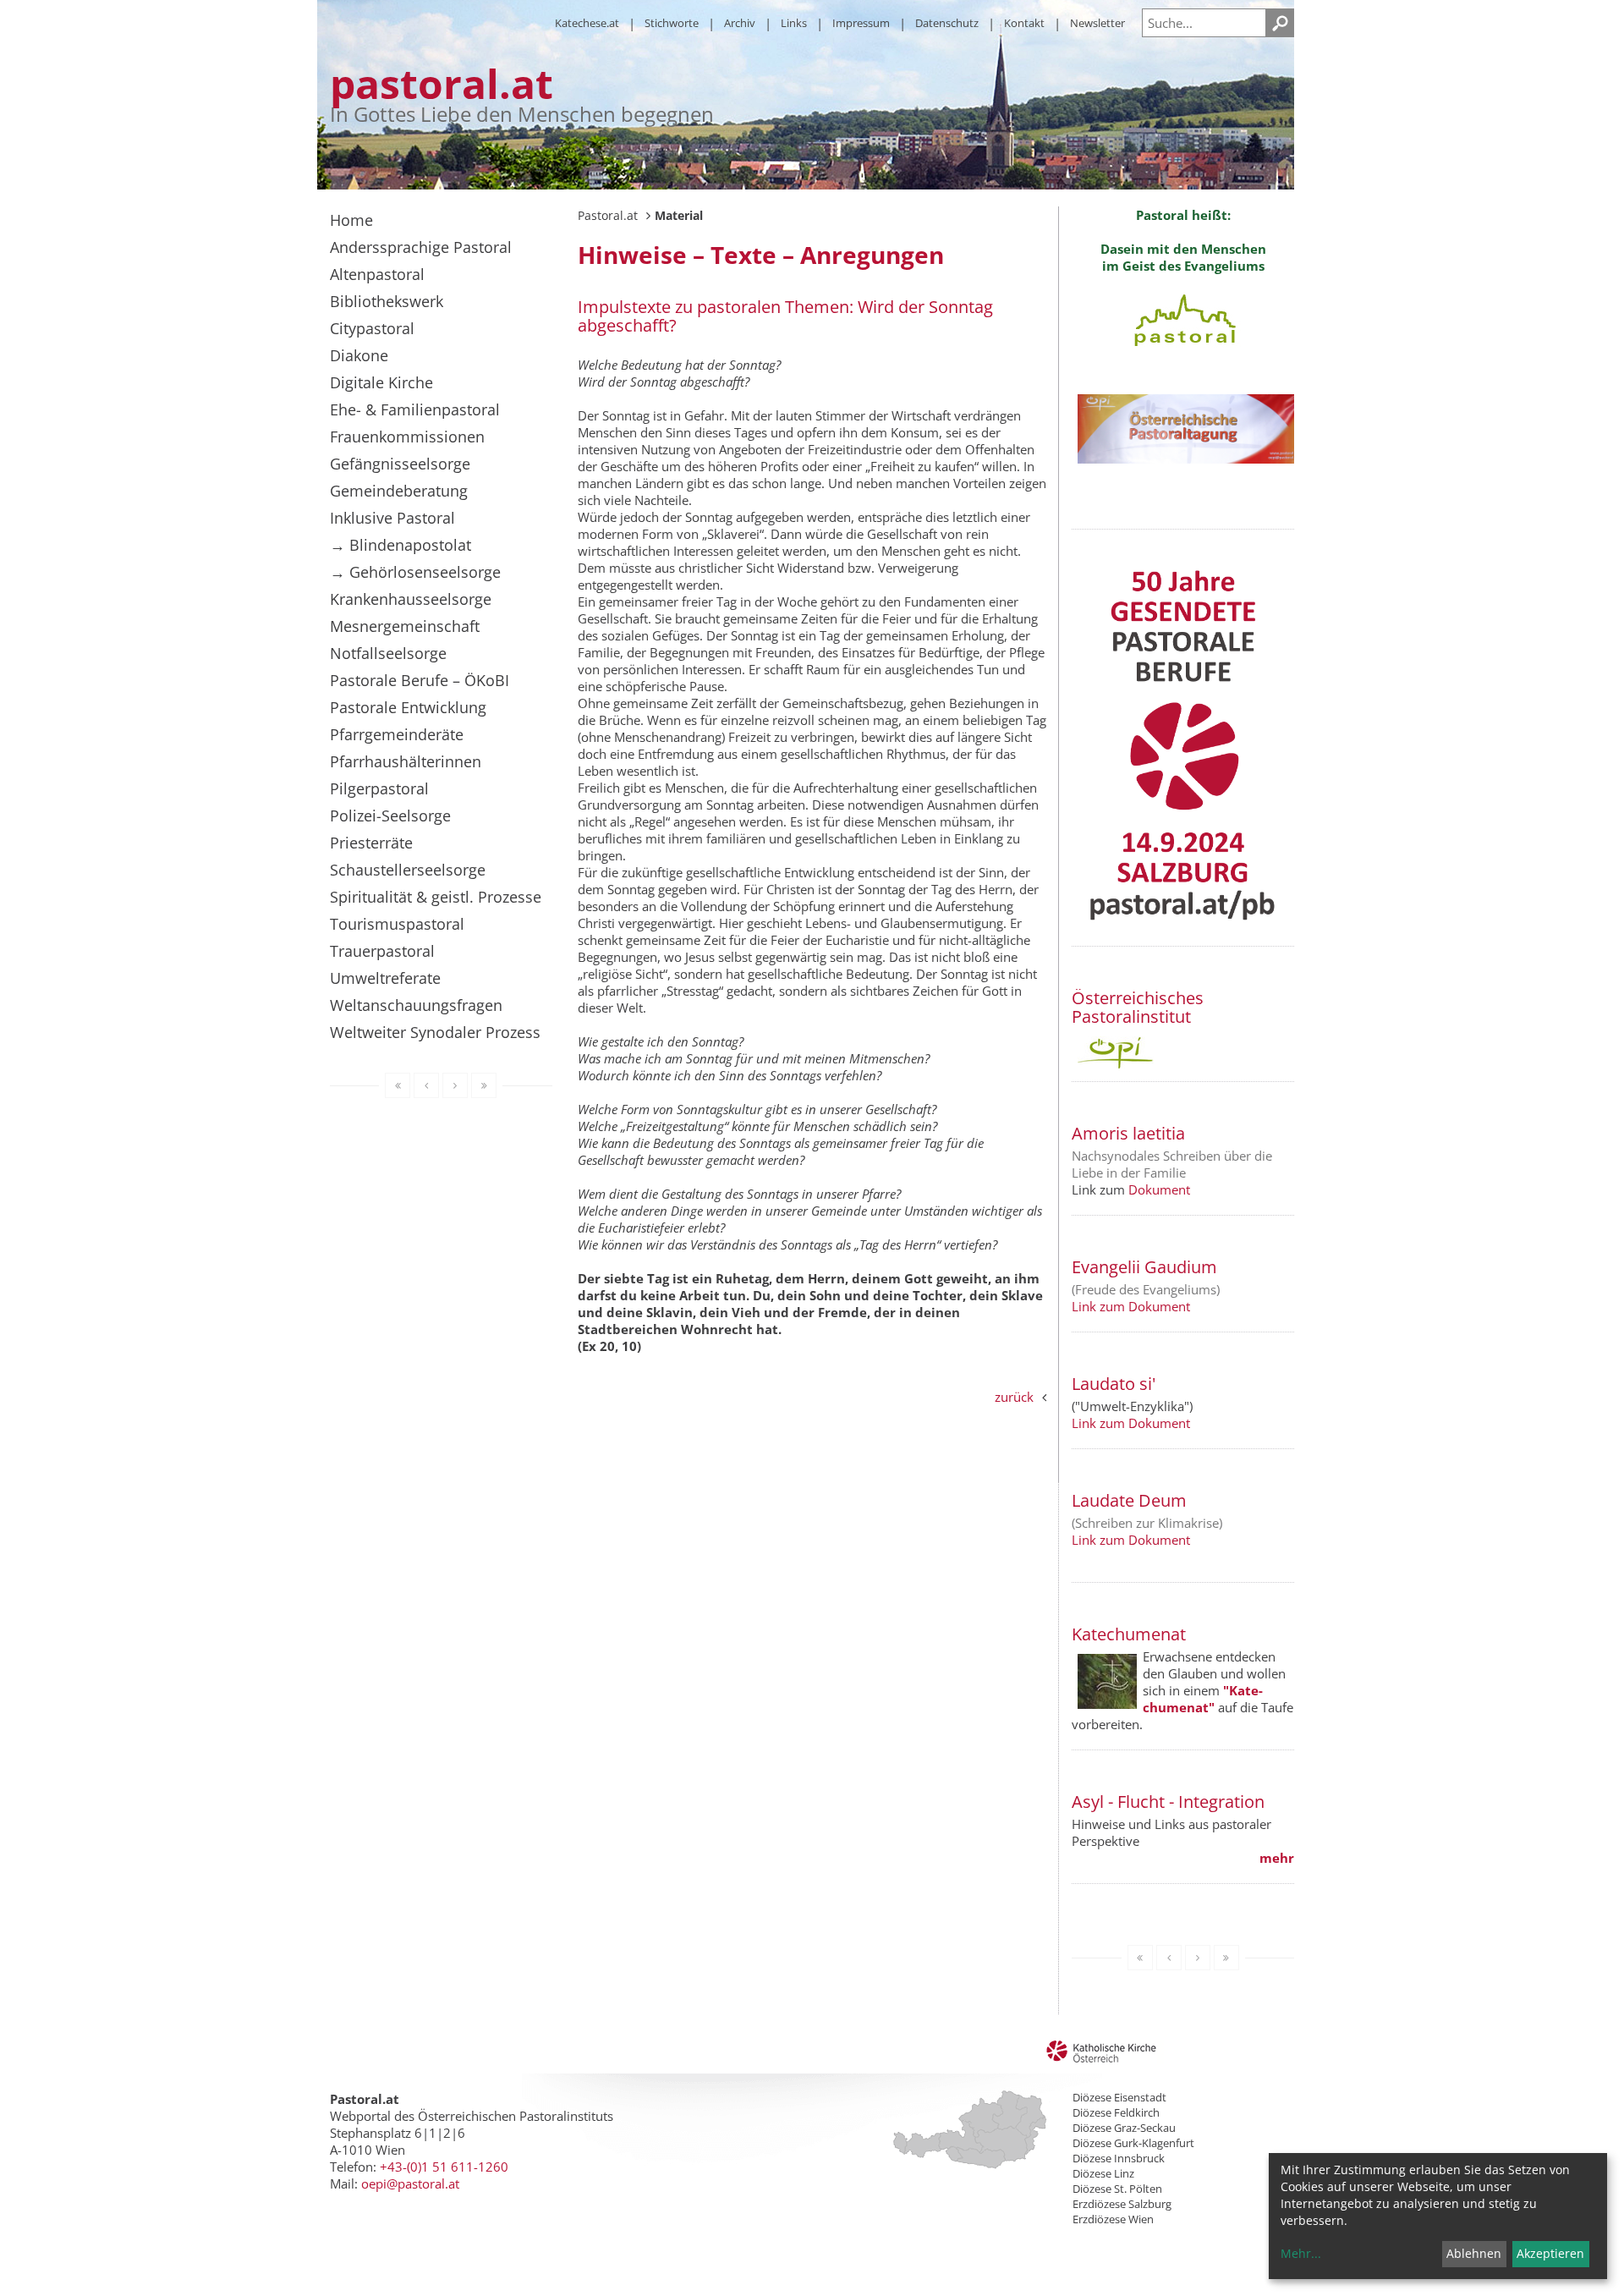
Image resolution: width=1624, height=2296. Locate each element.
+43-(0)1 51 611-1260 (444, 2167)
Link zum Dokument (1131, 1306)
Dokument (1159, 1189)
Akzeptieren (1550, 2253)
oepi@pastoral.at (410, 2183)
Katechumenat (1129, 1634)
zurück (1014, 1397)
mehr (1277, 1858)
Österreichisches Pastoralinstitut (1138, 1007)
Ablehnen (1474, 2253)
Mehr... (1301, 2253)
